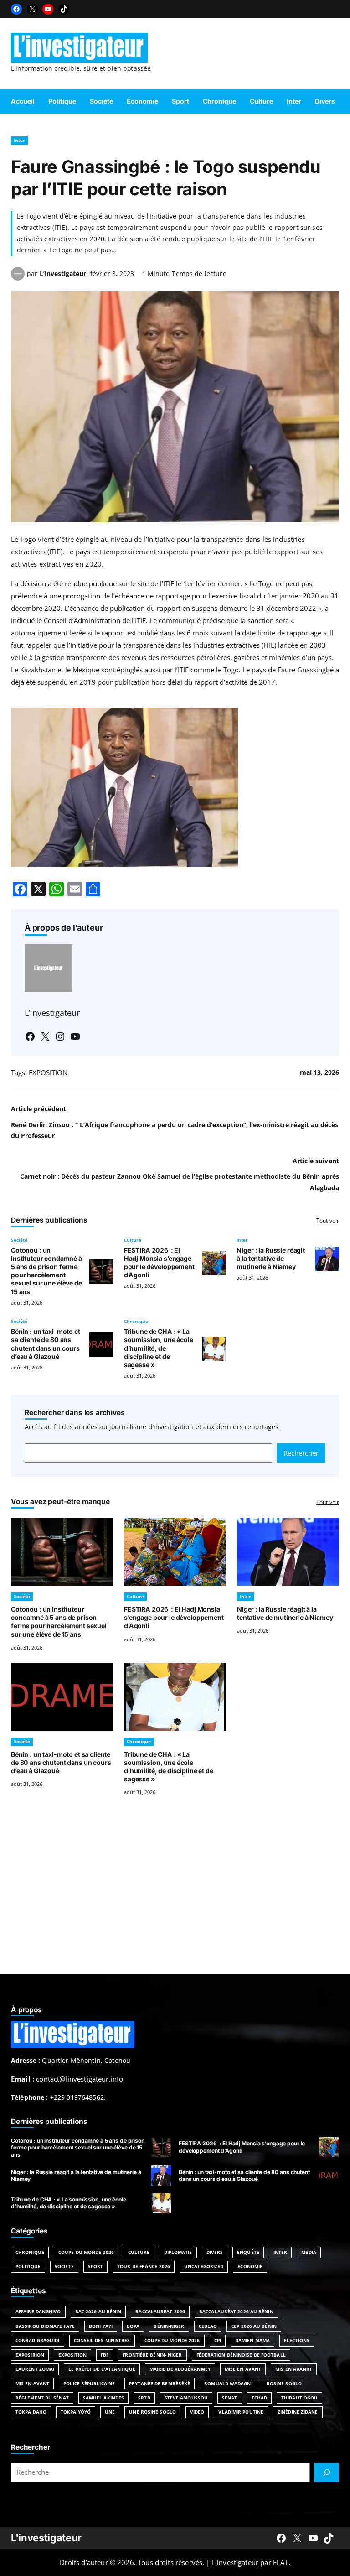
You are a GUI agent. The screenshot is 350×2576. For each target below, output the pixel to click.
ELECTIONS (297, 2340)
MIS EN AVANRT (294, 2369)
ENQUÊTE (248, 2252)
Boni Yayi (101, 2326)
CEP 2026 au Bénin (254, 2326)
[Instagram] (60, 1036)
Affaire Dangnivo (38, 2311)
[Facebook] (16, 9)
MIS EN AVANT (32, 2383)
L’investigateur (63, 273)
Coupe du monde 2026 (172, 2340)
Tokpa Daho (31, 2412)
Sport (96, 2266)
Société (19, 1240)
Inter (19, 140)
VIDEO (197, 2412)
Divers (215, 2252)
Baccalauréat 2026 (160, 2311)
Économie (250, 2266)
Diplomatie (178, 2252)
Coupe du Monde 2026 (86, 2252)
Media (309, 2252)
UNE (110, 2412)
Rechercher (301, 1453)
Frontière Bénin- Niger (152, 2355)
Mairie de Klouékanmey (180, 2369)
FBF (105, 2355)
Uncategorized (204, 2266)
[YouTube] (48, 9)
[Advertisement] (175, 1896)
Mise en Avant (243, 2369)
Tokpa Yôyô (76, 2412)
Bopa (133, 2326)
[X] (32, 9)
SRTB (144, 2398)
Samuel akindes (103, 2398)
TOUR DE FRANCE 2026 (144, 2266)
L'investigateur (46, 2538)
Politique (28, 2266)
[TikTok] (64, 9)
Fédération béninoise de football (241, 2355)
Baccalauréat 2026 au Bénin (236, 2311)
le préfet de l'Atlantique (102, 2369)
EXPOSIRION (30, 2355)
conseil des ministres (102, 2340)
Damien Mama (252, 2340)
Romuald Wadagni (228, 2383)
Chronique (136, 1321)
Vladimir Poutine (241, 2412)
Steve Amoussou (186, 2398)
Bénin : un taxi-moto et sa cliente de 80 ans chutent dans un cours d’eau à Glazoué (46, 1344)
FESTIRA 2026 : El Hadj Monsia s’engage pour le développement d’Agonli (159, 1262)
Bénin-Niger (169, 2326)
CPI (218, 2340)
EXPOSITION (48, 1072)
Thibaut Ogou (299, 2398)
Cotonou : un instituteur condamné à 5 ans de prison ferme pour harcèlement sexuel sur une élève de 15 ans (46, 1271)
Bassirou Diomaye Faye (45, 2326)
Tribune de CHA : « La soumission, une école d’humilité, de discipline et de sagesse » (159, 1348)
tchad (260, 2398)
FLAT (281, 2562)
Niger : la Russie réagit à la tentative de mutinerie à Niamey (271, 1258)
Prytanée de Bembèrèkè (160, 2383)
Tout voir (328, 1220)
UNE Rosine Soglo (152, 2412)
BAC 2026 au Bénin (98, 2311)
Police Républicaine (89, 2383)
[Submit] (327, 2472)
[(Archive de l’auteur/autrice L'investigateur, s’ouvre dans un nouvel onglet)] (18, 278)
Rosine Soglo (284, 2383)
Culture (133, 1240)
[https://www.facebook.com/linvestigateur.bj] (281, 2538)
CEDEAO (208, 2326)
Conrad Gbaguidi (38, 2340)
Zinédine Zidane (298, 2412)
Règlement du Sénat (42, 2398)
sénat (230, 2398)
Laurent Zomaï (35, 2369)
